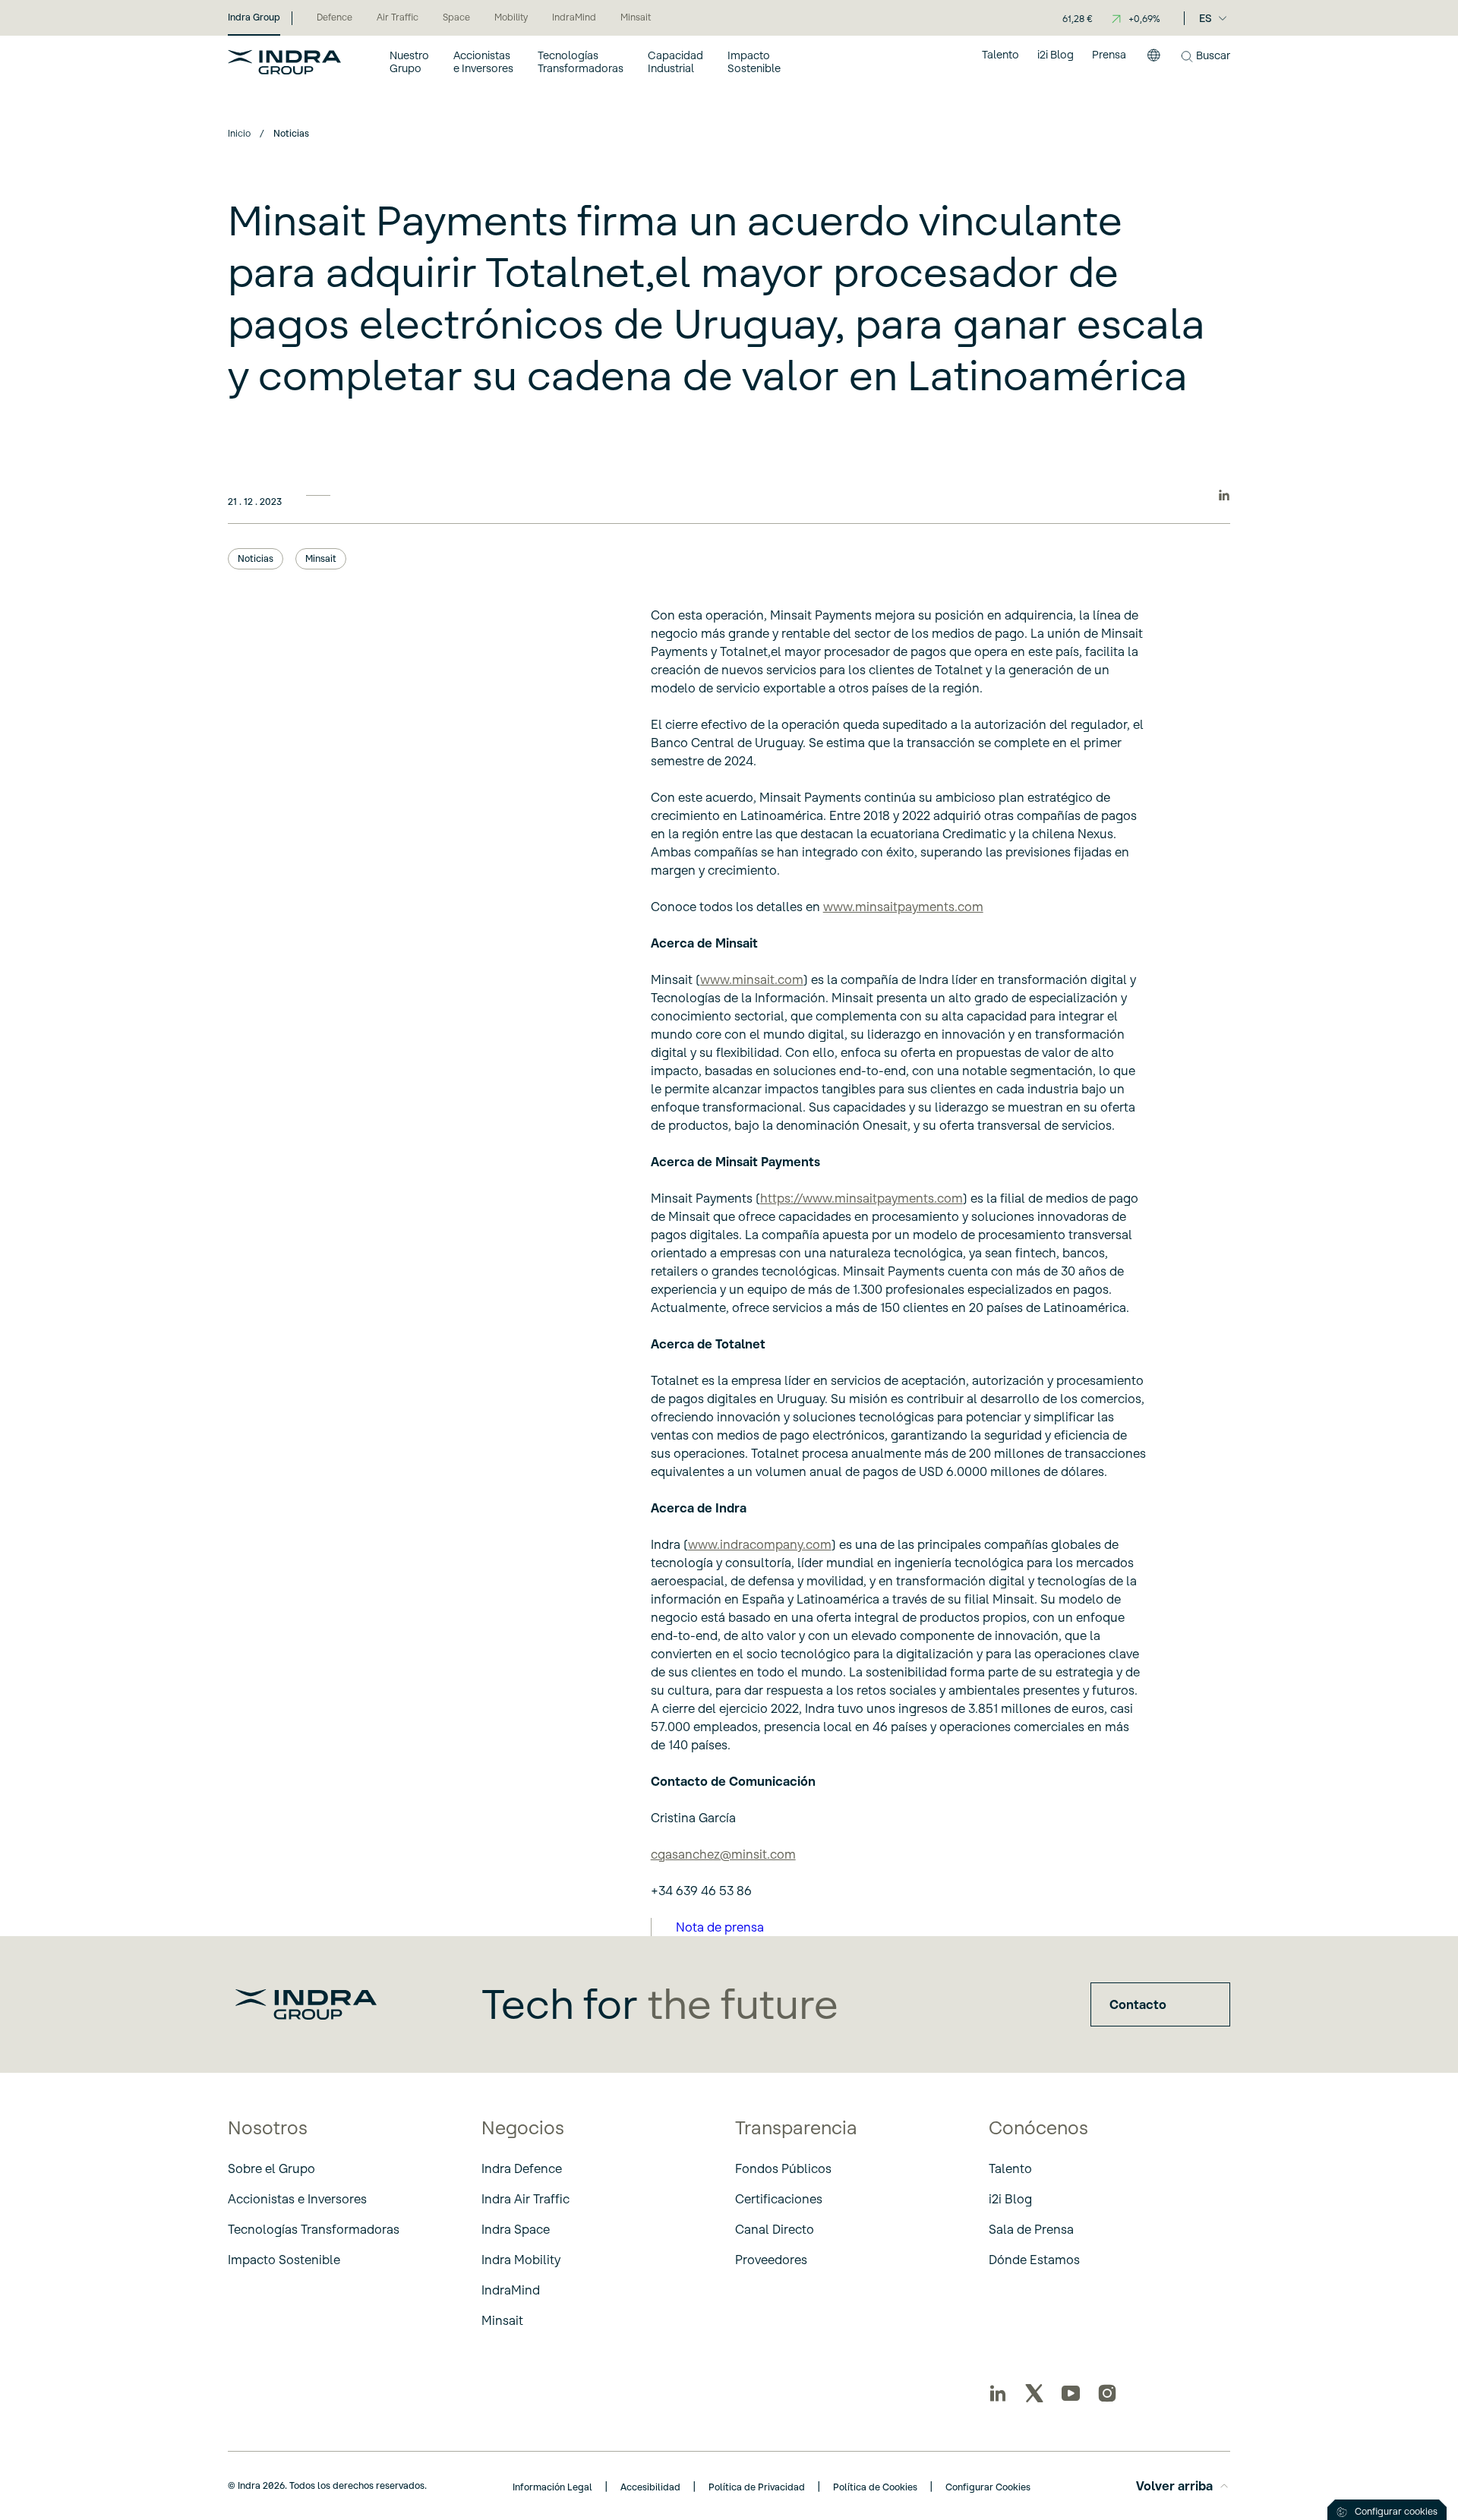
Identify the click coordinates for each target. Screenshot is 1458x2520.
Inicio (239, 133)
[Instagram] (1107, 2393)
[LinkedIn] (998, 2393)
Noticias (256, 558)
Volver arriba (1174, 2486)
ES (1206, 18)
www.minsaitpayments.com (903, 907)
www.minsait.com (752, 979)
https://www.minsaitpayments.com (862, 1198)
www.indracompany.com (760, 1544)
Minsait (321, 558)
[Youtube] (1071, 2393)
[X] (1034, 2393)
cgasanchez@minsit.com (723, 1854)
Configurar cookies (1396, 2511)
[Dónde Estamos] (1153, 62)
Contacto (1138, 2004)
